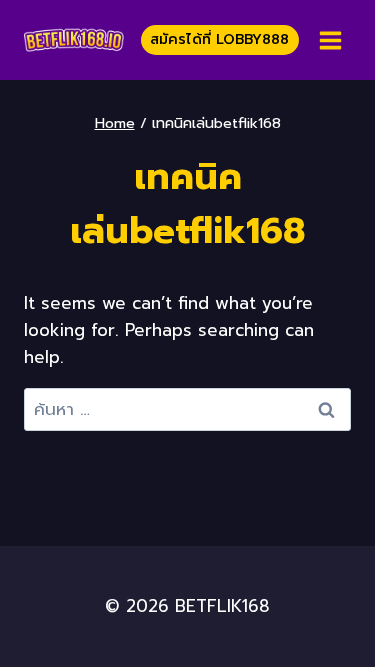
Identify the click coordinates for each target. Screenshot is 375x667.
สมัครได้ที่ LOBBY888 (219, 39)
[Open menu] (330, 40)
